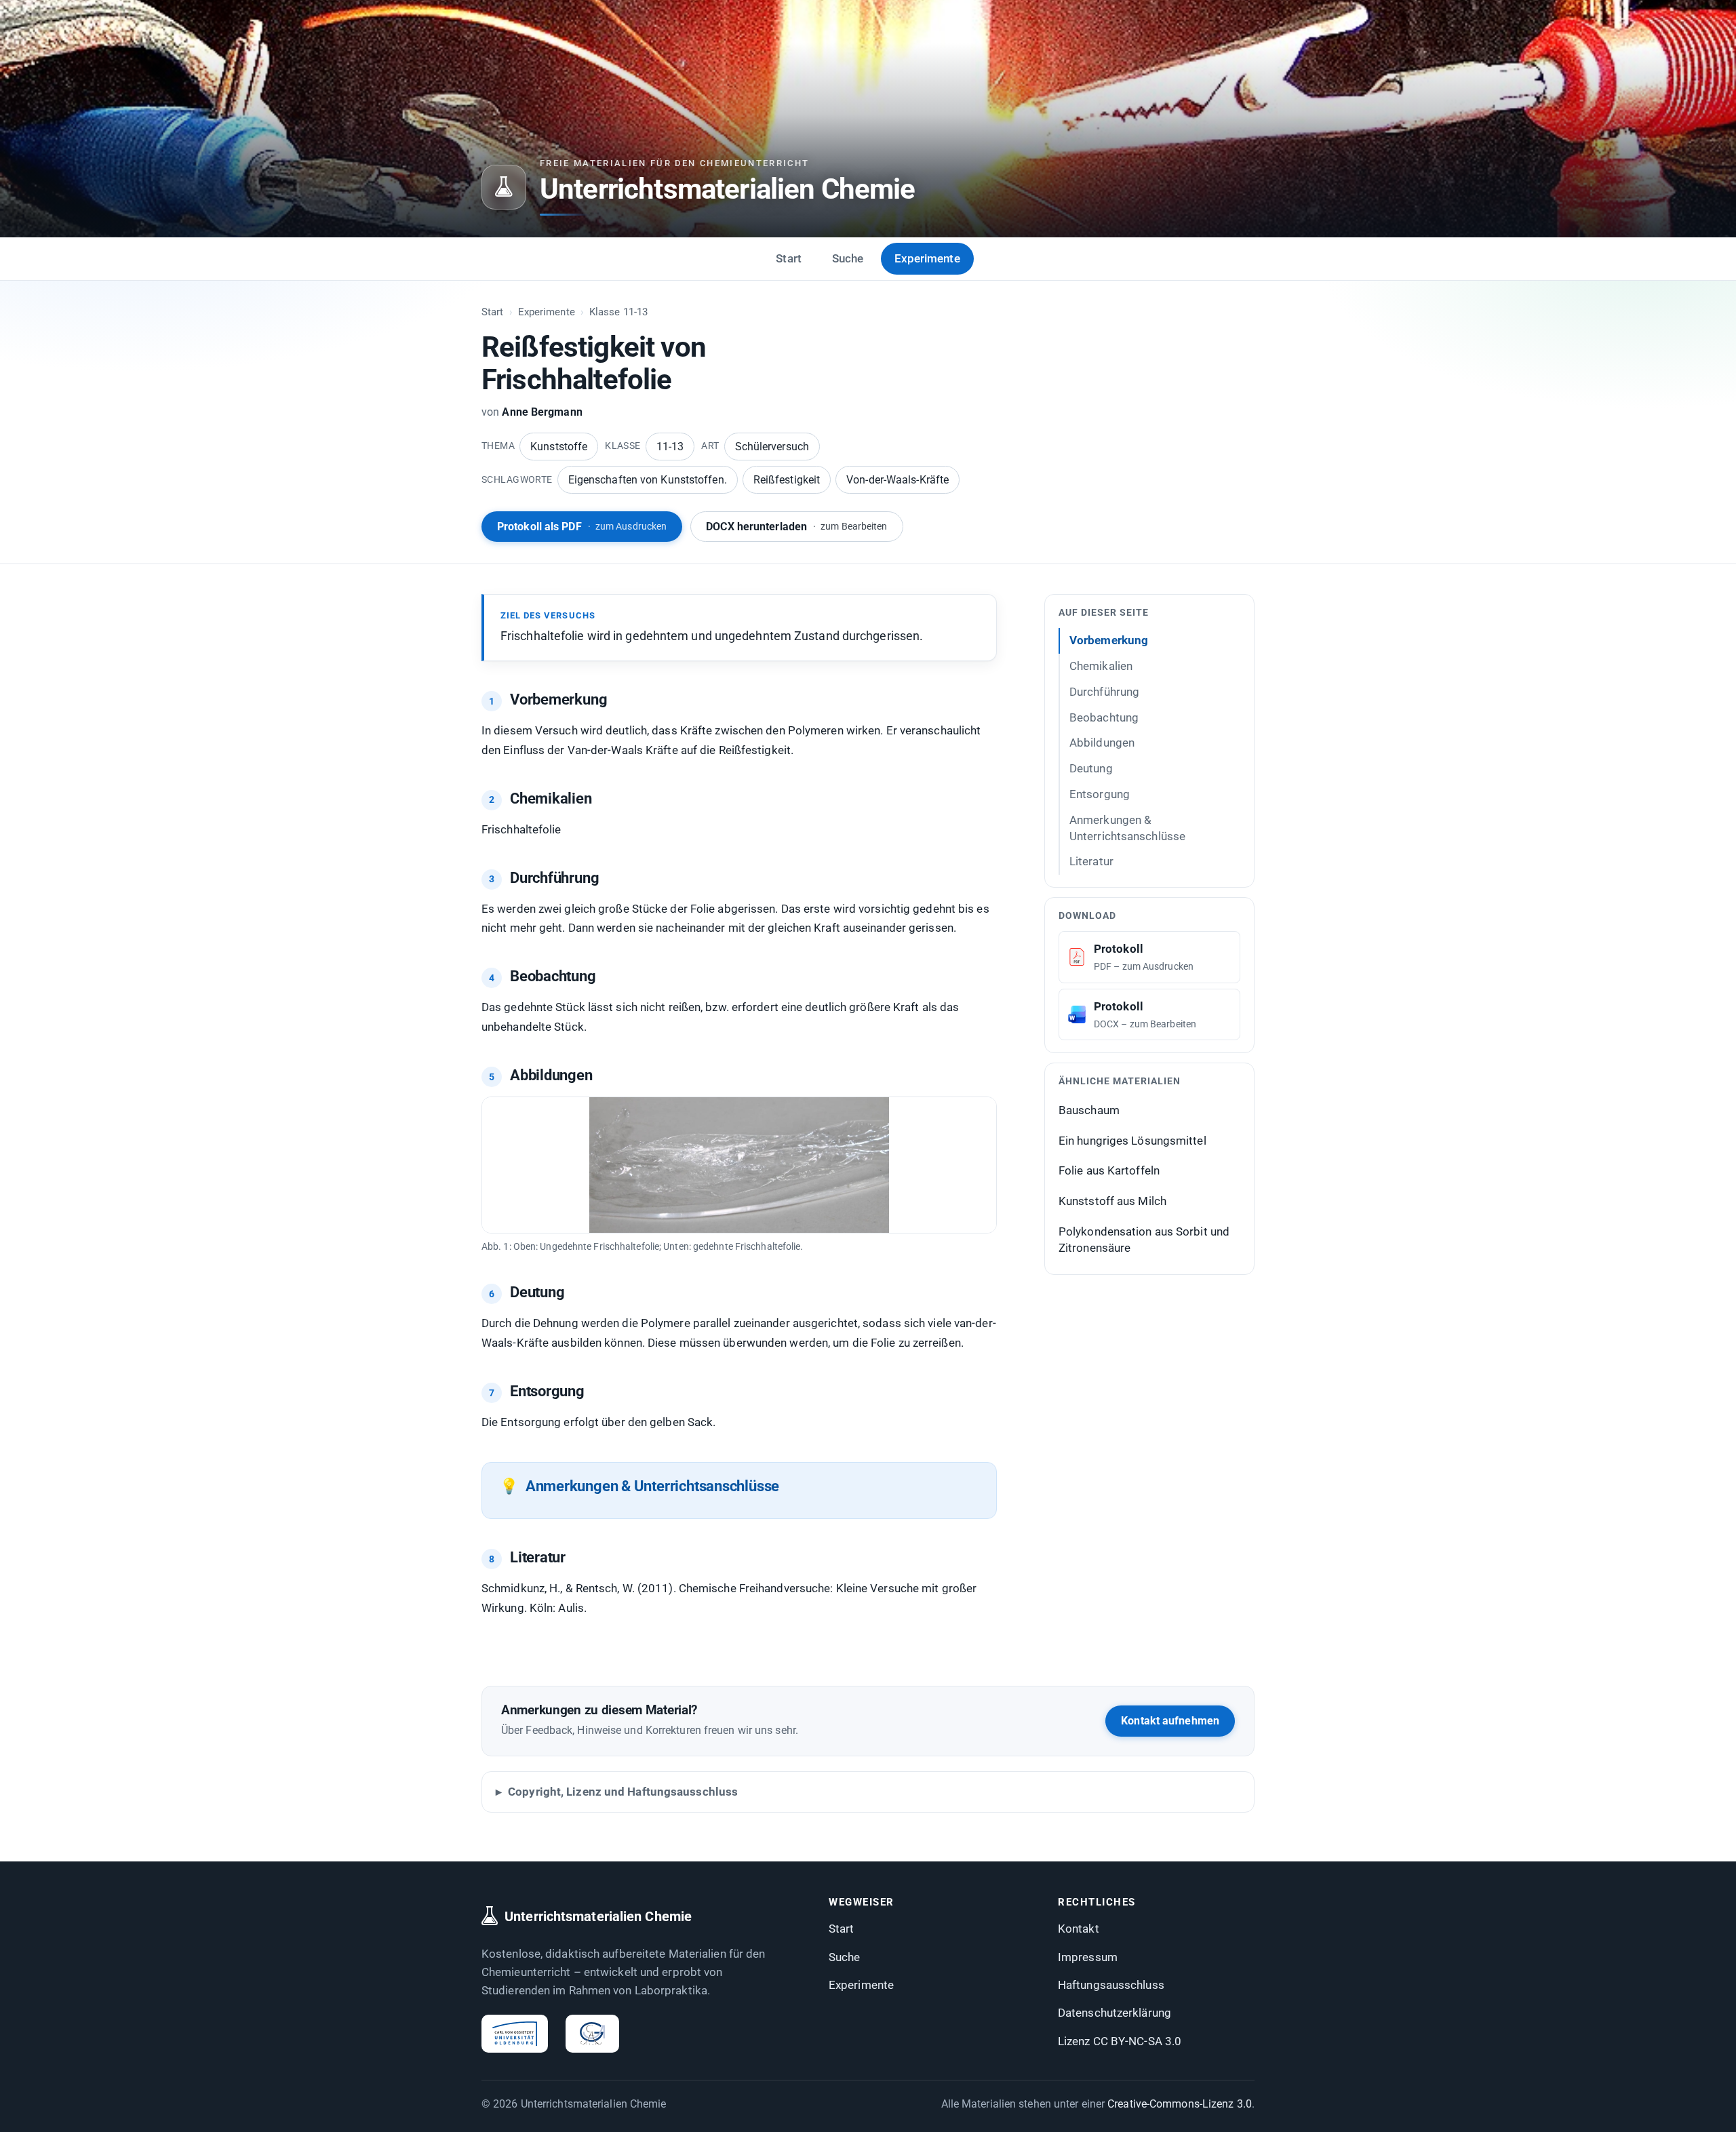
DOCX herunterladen (796, 527)
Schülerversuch (772, 447)
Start (789, 258)
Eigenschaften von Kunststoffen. (648, 480)
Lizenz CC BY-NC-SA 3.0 (1120, 2041)
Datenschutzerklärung (1114, 2013)
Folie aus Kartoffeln (1109, 1170)
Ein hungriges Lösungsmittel (1132, 1141)
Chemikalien (1101, 666)
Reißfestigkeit (787, 480)
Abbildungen (1102, 743)
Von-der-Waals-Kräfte (897, 480)
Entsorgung (1100, 794)
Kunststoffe (559, 447)
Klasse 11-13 (618, 312)
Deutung (1091, 768)
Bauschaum (1089, 1110)
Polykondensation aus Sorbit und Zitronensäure (1144, 1240)
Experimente (927, 258)
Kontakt (1079, 1929)
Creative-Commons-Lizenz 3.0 (1180, 2104)
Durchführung (1104, 692)
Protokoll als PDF (582, 527)
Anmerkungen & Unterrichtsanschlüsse (1127, 828)
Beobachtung (1104, 717)
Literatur (1091, 861)
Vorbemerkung (1109, 640)
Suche (848, 258)
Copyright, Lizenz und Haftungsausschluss (623, 1792)
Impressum (1088, 1957)
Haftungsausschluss (1111, 1985)
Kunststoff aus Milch (1112, 1201)
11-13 (670, 447)
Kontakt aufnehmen (1170, 1721)
